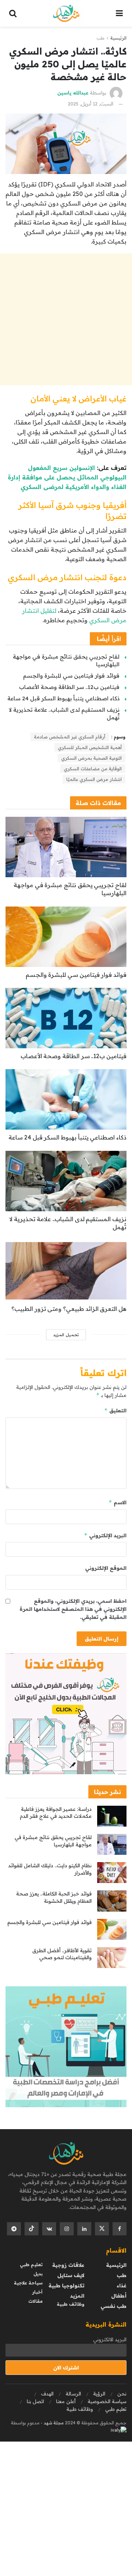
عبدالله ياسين (73, 93)
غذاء (122, 2286)
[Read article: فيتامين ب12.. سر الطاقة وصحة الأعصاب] (66, 1018)
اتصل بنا (35, 2401)
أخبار (37, 2292)
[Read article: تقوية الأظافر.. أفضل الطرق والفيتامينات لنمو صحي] (112, 1958)
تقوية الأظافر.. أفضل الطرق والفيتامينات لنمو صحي (62, 1954)
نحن (122, 2394)
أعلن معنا (66, 2401)
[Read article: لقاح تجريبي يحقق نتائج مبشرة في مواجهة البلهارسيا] (66, 847)
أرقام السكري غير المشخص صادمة (70, 737)
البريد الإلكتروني (105, 1535)
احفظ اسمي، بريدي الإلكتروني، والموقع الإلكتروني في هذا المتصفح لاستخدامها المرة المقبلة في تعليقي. (73, 1609)
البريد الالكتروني (110, 2339)
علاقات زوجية (68, 2265)
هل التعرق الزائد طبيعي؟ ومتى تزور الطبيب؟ (69, 1309)
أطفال (119, 2296)
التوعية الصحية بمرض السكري (91, 758)
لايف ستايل (71, 2275)
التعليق (115, 1410)
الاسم (118, 1502)
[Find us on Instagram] (67, 2229)
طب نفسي (113, 2306)
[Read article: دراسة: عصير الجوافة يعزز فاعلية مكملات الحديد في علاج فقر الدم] (112, 1816)
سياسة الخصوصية (107, 2401)
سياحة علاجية (28, 2283)
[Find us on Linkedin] (84, 2229)
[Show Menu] (119, 13)
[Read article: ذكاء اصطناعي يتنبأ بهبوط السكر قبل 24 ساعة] (66, 1099)
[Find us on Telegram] (14, 2229)
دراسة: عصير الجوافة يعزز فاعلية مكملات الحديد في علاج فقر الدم (56, 1813)
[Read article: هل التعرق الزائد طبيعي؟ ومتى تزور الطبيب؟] (66, 1271)
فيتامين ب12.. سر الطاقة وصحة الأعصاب (69, 687)
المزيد (77, 2296)
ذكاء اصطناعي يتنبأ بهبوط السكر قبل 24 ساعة (63, 698)
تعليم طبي (31, 2264)
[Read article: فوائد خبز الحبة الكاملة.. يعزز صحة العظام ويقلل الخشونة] (112, 1901)
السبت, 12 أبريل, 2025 (91, 104)
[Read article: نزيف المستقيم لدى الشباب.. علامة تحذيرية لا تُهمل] (66, 1181)
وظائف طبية (71, 2304)
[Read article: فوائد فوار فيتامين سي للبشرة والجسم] (66, 937)
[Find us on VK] (49, 2229)
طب (100, 38)
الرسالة (73, 2394)
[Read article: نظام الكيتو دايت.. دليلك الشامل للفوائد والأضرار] (112, 1873)
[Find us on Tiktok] (32, 2229)
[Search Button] (13, 13)
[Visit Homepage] (66, 14)
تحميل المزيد (66, 1335)
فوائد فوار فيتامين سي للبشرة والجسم (71, 676)
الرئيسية (118, 38)
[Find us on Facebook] (120, 2229)
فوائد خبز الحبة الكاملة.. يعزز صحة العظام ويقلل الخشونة (54, 1897)
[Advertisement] (66, 319)
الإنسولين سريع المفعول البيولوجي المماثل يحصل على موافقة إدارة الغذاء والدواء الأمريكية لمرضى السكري (67, 477)
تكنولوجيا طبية (66, 2286)
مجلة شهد (53, 2423)
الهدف (47, 2394)
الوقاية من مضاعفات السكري (93, 769)
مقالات (35, 2301)
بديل (38, 2274)
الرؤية (99, 2394)
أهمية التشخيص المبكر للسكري (90, 747)
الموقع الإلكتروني (106, 1568)
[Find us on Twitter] (102, 2229)
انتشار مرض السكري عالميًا (94, 779)
